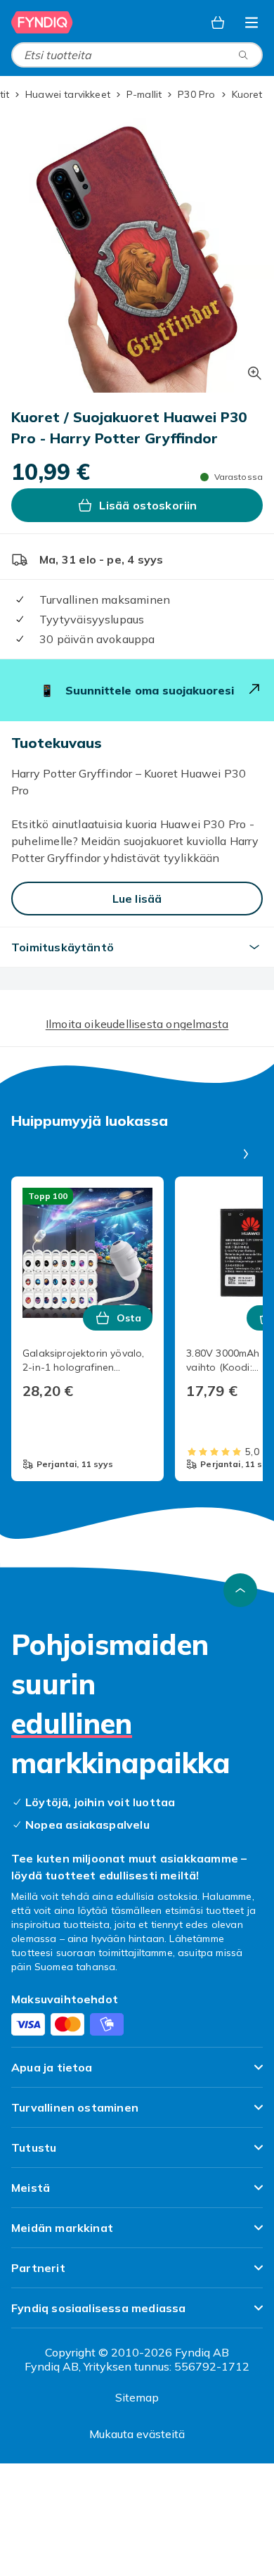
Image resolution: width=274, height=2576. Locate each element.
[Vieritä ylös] (240, 1590)
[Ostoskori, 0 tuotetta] (218, 23)
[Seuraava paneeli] (246, 1154)
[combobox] (137, 55)
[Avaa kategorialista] (252, 23)
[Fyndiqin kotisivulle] (42, 23)
